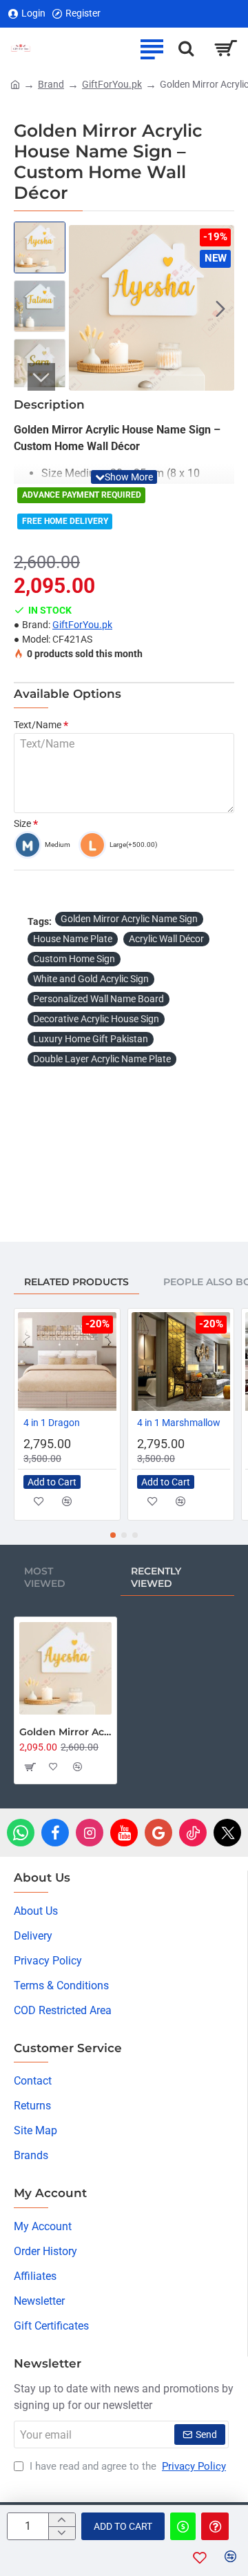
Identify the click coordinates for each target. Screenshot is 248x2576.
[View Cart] (226, 48)
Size (22, 823)
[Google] (158, 1833)
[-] (62, 2533)
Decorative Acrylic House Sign (96, 1019)
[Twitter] (227, 1833)
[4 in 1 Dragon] (67, 1362)
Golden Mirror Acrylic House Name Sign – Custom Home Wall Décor (65, 1732)
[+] (62, 2520)
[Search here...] (186, 48)
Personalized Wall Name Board (99, 999)
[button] (83, 308)
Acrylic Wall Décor (166, 939)
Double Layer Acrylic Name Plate (102, 1059)
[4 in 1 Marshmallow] (181, 1362)
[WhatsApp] (21, 1833)
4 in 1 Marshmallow (179, 1423)
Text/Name (38, 725)
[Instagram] (90, 1833)
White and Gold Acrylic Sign (91, 979)
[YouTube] (124, 1833)
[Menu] (152, 48)
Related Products (76, 1282)
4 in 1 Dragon (52, 1423)
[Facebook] (55, 1833)
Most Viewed (45, 1577)
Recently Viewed (156, 1577)
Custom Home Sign (74, 959)
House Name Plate (73, 939)
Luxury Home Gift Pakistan (91, 1039)
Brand (51, 84)
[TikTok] (193, 1833)
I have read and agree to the (126, 2466)
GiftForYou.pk (112, 84)
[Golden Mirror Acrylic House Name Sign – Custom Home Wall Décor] (65, 1668)
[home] (15, 84)
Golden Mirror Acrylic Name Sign (129, 919)
